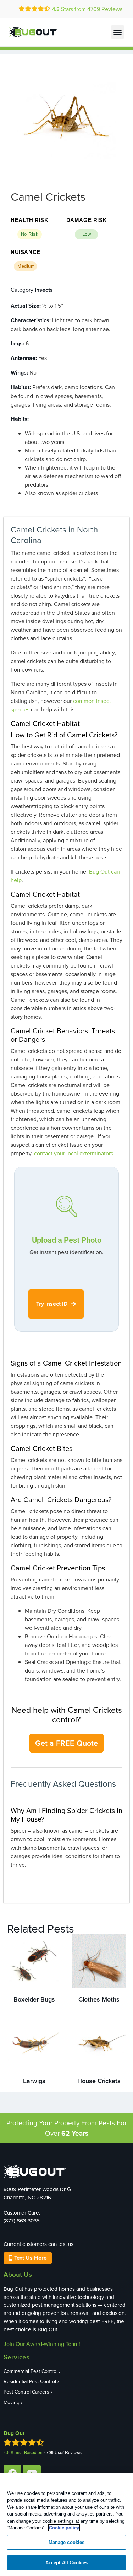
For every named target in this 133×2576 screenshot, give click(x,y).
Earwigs (34, 2081)
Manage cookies (67, 2542)
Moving (12, 2402)
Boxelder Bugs (34, 1999)
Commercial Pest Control (31, 2371)
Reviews (105, 9)
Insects (44, 290)
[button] (118, 32)
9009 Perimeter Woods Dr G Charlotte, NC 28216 (37, 2193)
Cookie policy (64, 2528)
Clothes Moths (99, 1999)
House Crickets (99, 2081)
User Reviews (63, 2452)
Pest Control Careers (26, 2392)
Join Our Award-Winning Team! (42, 2344)
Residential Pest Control (30, 2381)
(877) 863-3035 (22, 2220)
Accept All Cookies (66, 2563)
